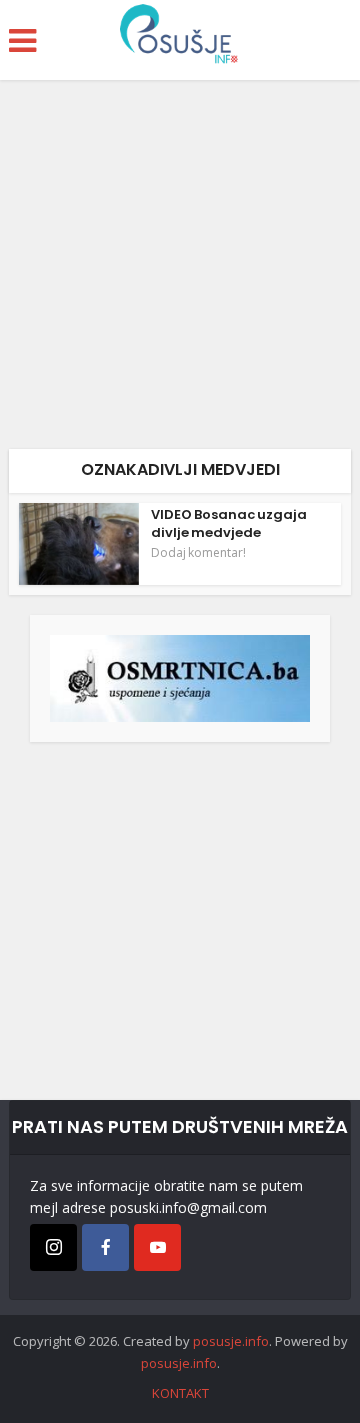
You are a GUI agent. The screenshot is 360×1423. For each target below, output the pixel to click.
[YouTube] (157, 1247)
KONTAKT (180, 1393)
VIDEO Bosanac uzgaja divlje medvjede (229, 523)
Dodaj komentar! (198, 553)
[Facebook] (105, 1247)
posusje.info (231, 1341)
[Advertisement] (180, 272)
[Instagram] (53, 1247)
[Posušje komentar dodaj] (180, 676)
